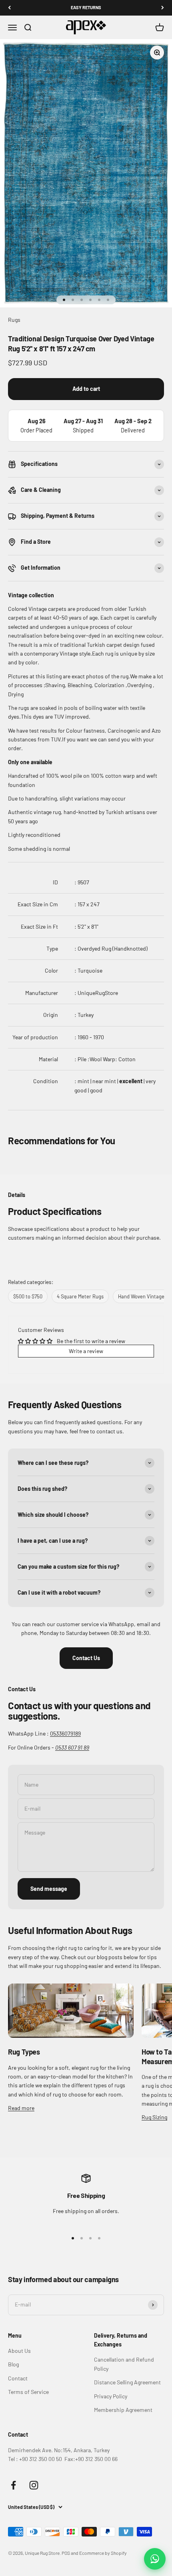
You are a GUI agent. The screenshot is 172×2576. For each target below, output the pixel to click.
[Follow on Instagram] (34, 2485)
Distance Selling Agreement (127, 2382)
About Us (19, 2351)
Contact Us (86, 1658)
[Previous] (9, 8)
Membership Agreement (123, 2410)
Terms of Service (28, 2392)
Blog (13, 2364)
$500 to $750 (28, 1296)
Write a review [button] (86, 1351)
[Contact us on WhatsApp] (155, 2559)
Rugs (14, 320)
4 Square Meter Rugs (80, 1296)
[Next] (163, 8)
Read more (21, 2108)
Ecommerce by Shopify (103, 2553)
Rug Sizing (154, 2117)
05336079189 (65, 1733)
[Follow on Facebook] (13, 2485)
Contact (18, 2378)
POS (66, 2553)
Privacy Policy (111, 2396)
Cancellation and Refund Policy (124, 2364)
